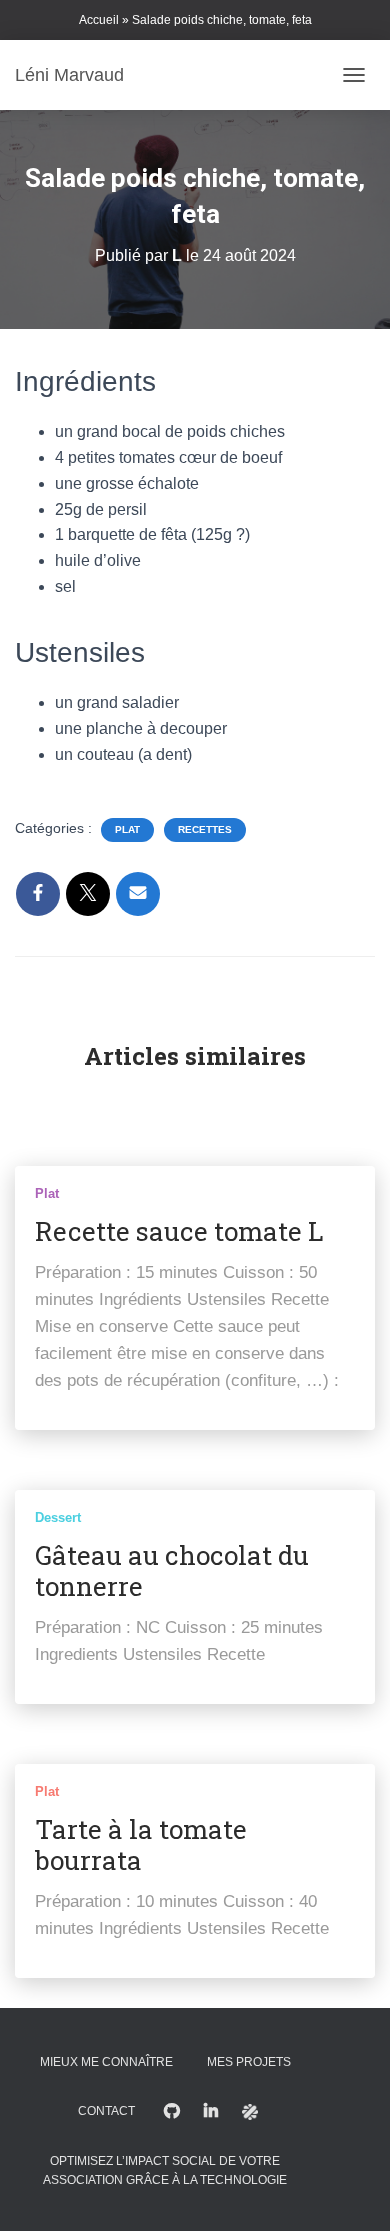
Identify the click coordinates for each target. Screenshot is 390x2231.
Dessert (58, 1517)
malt (250, 2112)
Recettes (205, 829)
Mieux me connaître (106, 2062)
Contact (106, 2111)
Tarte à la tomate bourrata (141, 1844)
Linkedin (211, 2112)
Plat (127, 829)
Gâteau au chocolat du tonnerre (172, 1570)
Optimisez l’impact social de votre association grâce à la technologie (165, 2170)
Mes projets (249, 2062)
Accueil (99, 20)
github (172, 2112)
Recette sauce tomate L (179, 1231)
